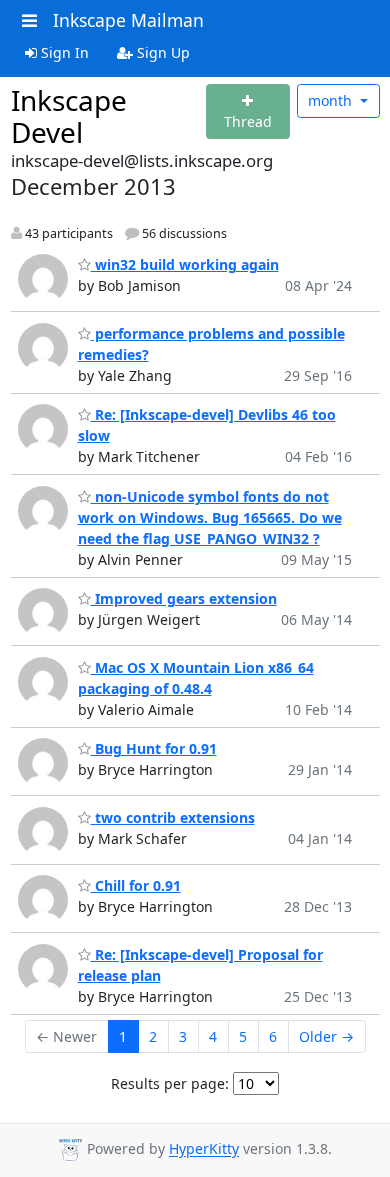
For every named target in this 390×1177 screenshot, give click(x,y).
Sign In (63, 52)
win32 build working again (185, 264)
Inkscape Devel (69, 116)
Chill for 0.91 (136, 885)
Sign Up (161, 52)
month (332, 100)
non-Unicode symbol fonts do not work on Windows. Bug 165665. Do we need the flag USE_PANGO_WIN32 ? (210, 517)
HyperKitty (204, 1149)
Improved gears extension (184, 598)
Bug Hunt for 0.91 (154, 748)
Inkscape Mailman (128, 20)
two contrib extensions (173, 817)
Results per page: (170, 1083)
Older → (326, 1036)
